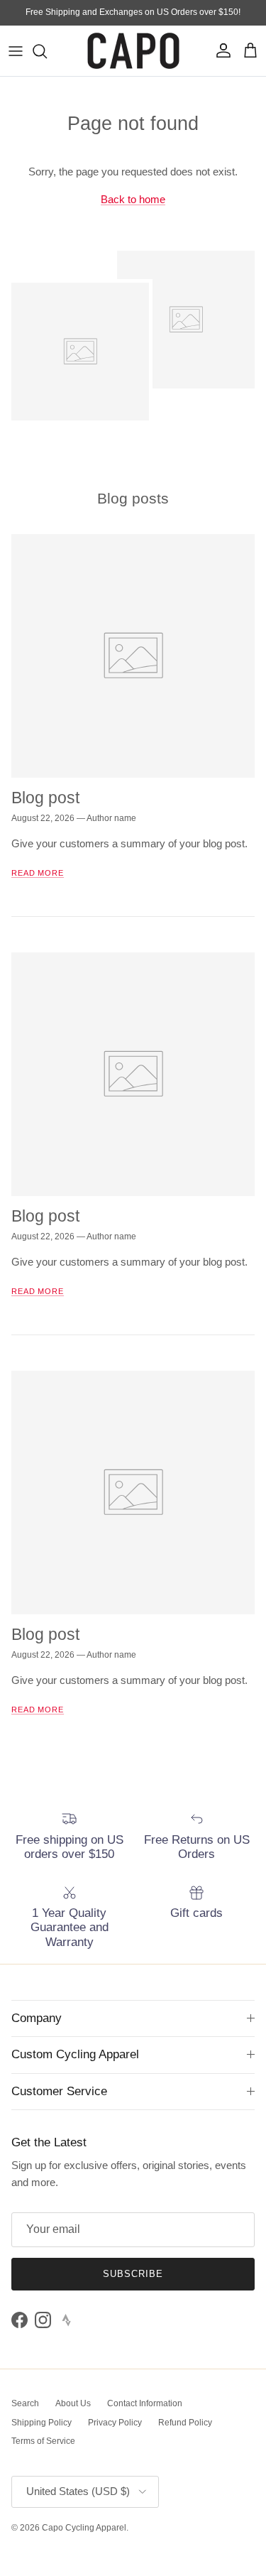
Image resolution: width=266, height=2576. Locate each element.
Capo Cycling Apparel (84, 2528)
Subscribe (133, 2274)
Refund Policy (185, 2423)
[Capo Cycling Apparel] (133, 51)
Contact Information (145, 2403)
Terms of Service (43, 2441)
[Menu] (16, 51)
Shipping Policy (41, 2423)
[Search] (47, 51)
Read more (38, 873)
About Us (73, 2403)
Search (25, 2403)
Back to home (133, 199)
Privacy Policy (115, 2423)
